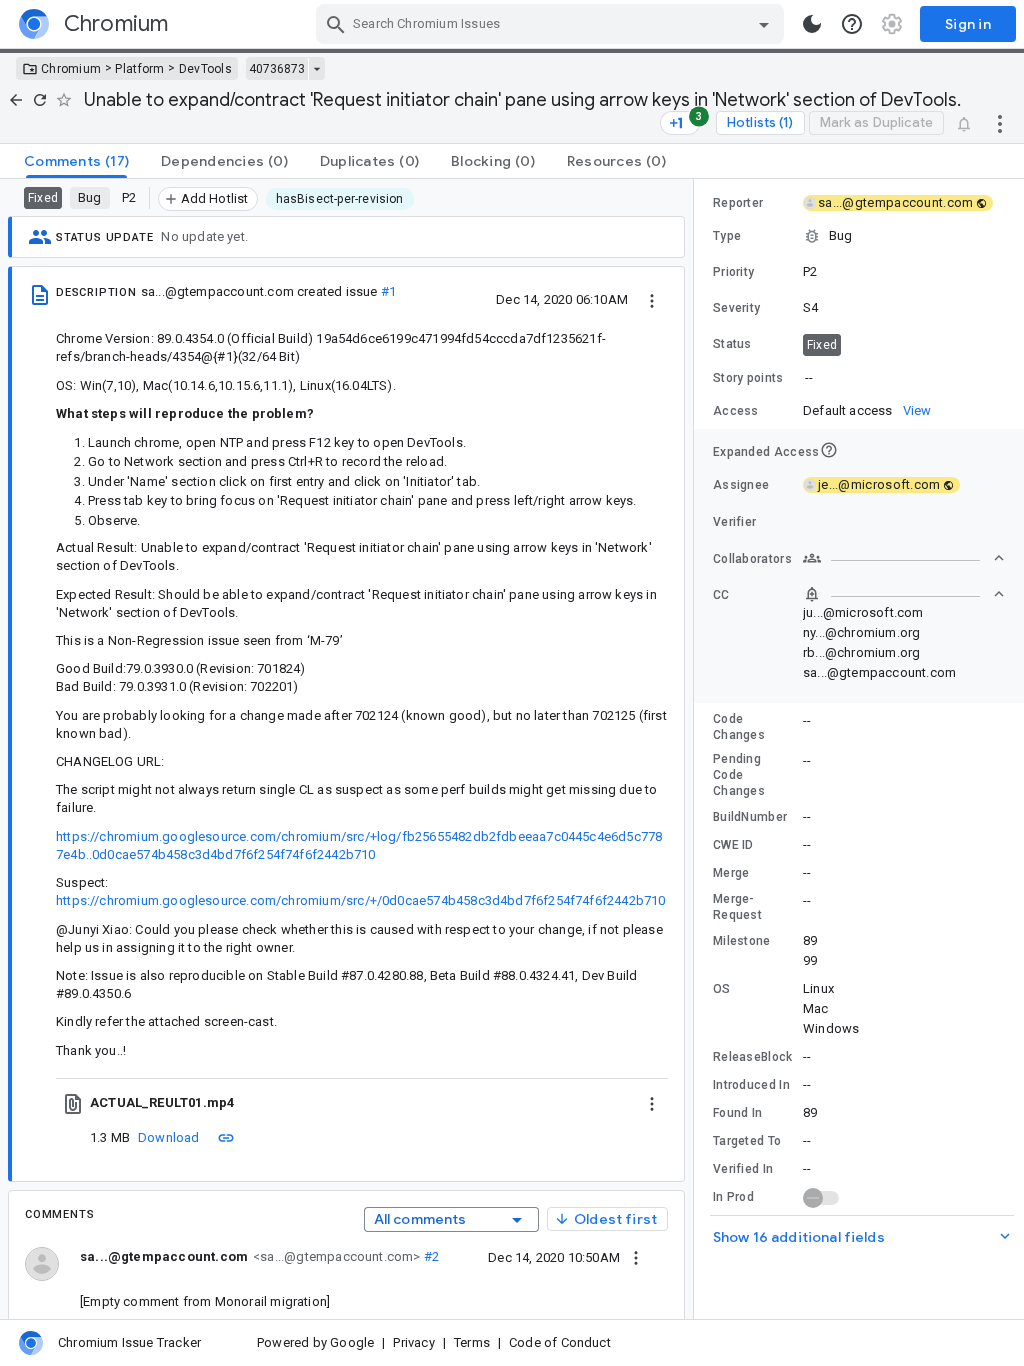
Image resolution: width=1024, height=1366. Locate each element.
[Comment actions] (636, 1257)
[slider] (697, 749)
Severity (736, 308)
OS (722, 989)
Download (169, 1137)
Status (732, 344)
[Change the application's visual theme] (812, 24)
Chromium (71, 69)
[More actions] (1000, 123)
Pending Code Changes (739, 775)
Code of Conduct (560, 1342)
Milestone (742, 941)
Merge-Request (737, 907)
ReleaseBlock (753, 1057)
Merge (731, 873)
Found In (737, 1113)
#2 (430, 1256)
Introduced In (751, 1085)
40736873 (277, 69)
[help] (852, 24)
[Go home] (16, 100)
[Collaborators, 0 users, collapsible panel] (904, 558)
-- (809, 377)
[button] (859, 236)
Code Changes (739, 727)
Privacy (413, 1342)
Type (727, 236)
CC (721, 595)
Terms (472, 1342)
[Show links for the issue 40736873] (316, 69)
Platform (139, 69)
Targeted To (747, 1141)
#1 (388, 291)
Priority (733, 272)
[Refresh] (40, 100)
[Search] (336, 24)
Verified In (743, 1169)
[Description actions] (652, 299)
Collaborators (752, 559)
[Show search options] (764, 24)
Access (736, 411)
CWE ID (733, 845)
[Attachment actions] (652, 1103)
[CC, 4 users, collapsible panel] (904, 594)
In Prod (733, 1197)
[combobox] (552, 24)
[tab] (76, 161)
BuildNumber (750, 817)
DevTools (205, 69)
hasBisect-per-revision (340, 199)
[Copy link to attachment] (226, 1137)
